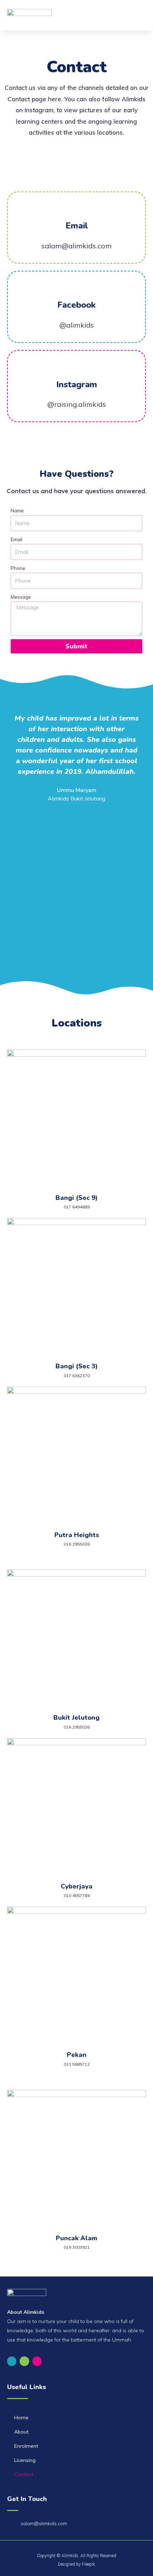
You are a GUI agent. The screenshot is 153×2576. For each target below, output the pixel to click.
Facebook (76, 305)
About (21, 2432)
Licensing (25, 2460)
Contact (24, 2474)
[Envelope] (24, 2361)
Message (21, 597)
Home (21, 2418)
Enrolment (26, 2446)
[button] (139, 15)
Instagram (77, 384)
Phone (18, 568)
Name (17, 510)
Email (77, 226)
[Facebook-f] (12, 2361)
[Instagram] (37, 2361)
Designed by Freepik (76, 2564)
